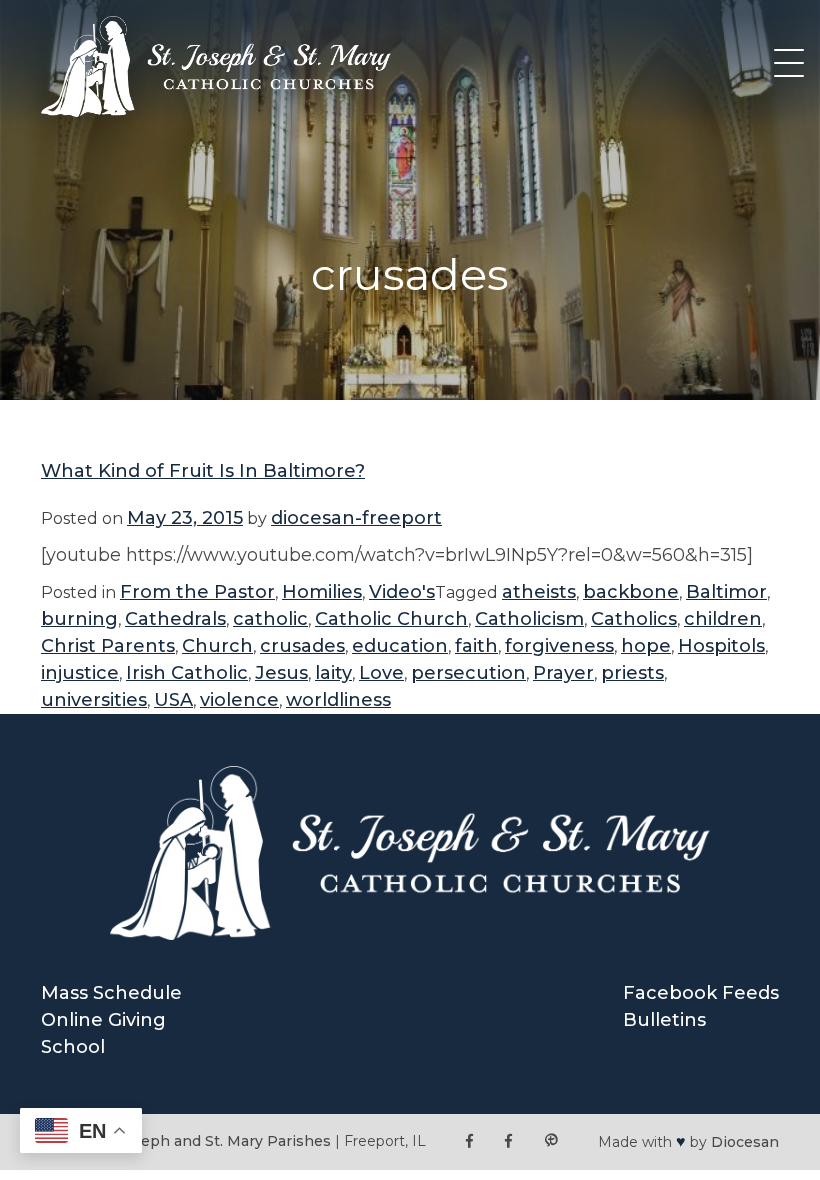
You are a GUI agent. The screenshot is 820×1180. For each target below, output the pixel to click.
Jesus (281, 673)
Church (217, 646)
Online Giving (103, 1020)
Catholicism (529, 619)
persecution (468, 673)
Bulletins (664, 1020)
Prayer (563, 673)
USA (173, 700)
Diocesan (745, 1142)
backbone (631, 592)
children (723, 619)
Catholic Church (391, 619)
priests (632, 673)
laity (333, 673)
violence (239, 700)
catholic (270, 619)
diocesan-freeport (356, 518)
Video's (402, 592)
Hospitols (721, 646)
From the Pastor (197, 592)
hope (646, 646)
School (73, 1047)
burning (79, 619)
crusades (302, 646)
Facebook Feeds (701, 993)
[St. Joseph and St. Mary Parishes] (216, 111)
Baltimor (726, 592)
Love (381, 673)
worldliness (338, 700)
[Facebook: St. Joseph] (469, 1141)
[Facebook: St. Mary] (508, 1141)
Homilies (322, 592)
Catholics (634, 619)
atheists (539, 592)
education (400, 646)
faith (476, 646)
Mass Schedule (111, 993)
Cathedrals (175, 619)
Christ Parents (108, 646)
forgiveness (559, 646)
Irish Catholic (187, 673)
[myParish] (551, 1141)
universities (94, 700)
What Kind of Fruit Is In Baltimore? (203, 471)
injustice (80, 673)
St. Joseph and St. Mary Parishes (213, 1141)
